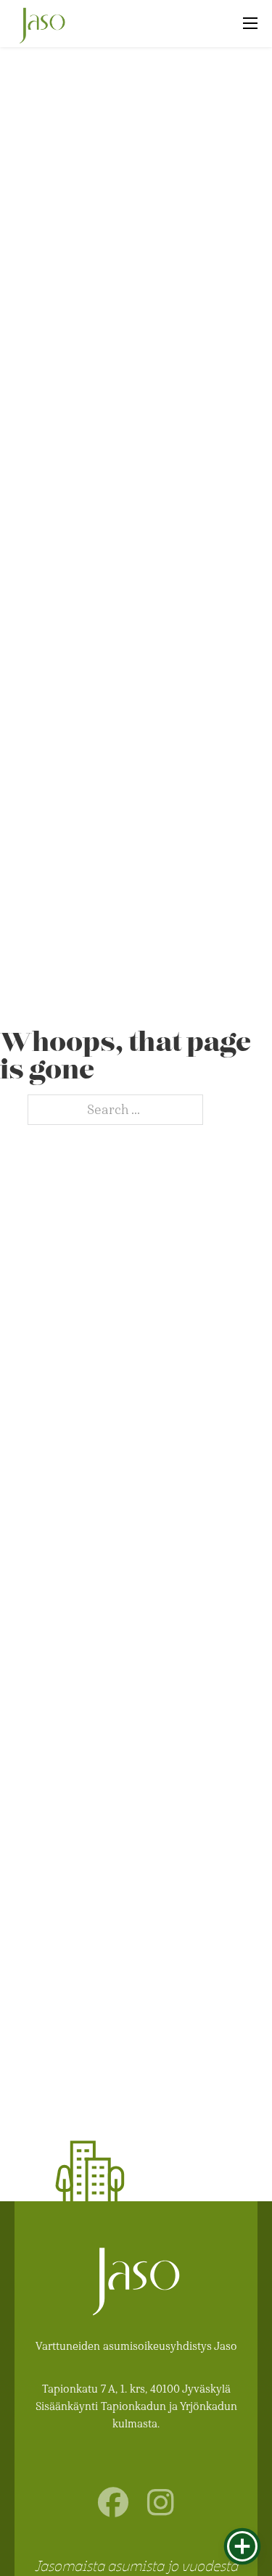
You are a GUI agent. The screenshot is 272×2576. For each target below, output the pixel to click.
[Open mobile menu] (250, 23)
